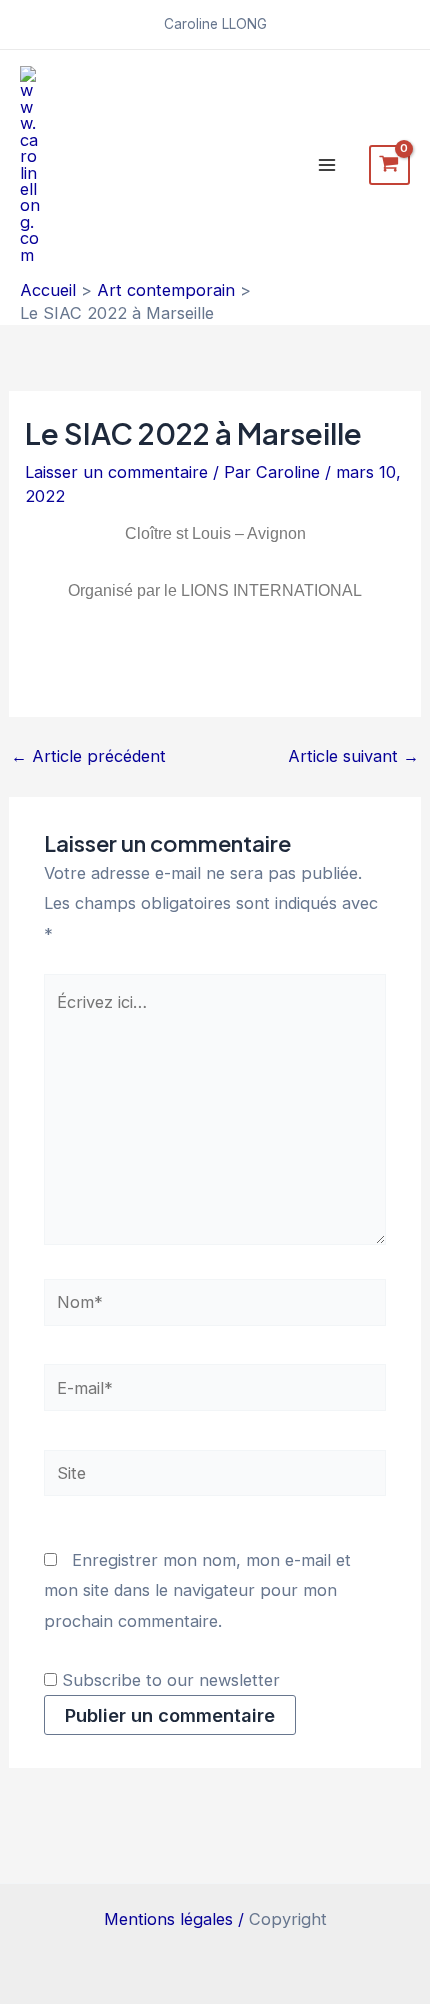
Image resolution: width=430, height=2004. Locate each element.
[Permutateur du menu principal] (327, 164)
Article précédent (88, 756)
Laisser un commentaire (116, 472)
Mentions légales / (176, 1919)
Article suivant (353, 756)
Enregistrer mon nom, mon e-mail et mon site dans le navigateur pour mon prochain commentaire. (197, 1590)
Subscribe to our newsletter (168, 1680)
